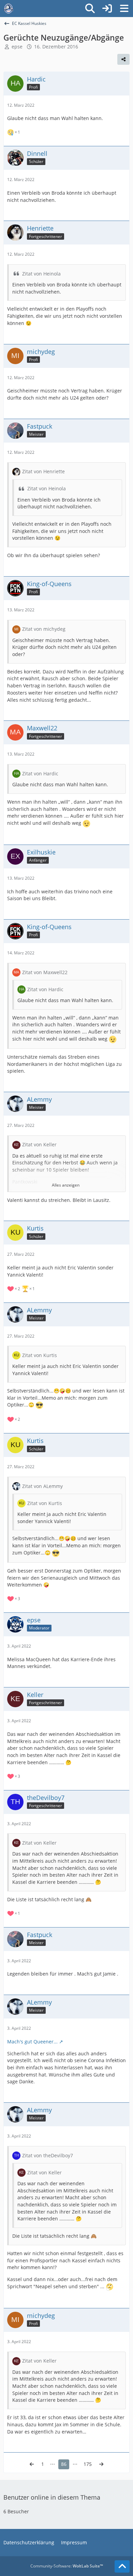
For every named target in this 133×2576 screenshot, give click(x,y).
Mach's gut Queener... (32, 2042)
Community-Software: (67, 2566)
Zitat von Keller (39, 1144)
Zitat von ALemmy (42, 1486)
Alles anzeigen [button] (66, 1185)
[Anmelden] (107, 9)
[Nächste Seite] (101, 2464)
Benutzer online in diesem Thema (52, 2497)
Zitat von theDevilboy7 (48, 2155)
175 (88, 2464)
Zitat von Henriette (43, 471)
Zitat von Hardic (40, 773)
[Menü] (124, 9)
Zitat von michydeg (44, 629)
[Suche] (90, 9)
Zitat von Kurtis (40, 1355)
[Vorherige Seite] (32, 2464)
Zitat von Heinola (41, 274)
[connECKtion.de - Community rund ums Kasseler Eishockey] (9, 9)
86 (64, 2464)
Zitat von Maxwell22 (45, 972)
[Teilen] (123, 59)
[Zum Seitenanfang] (122, 2566)
